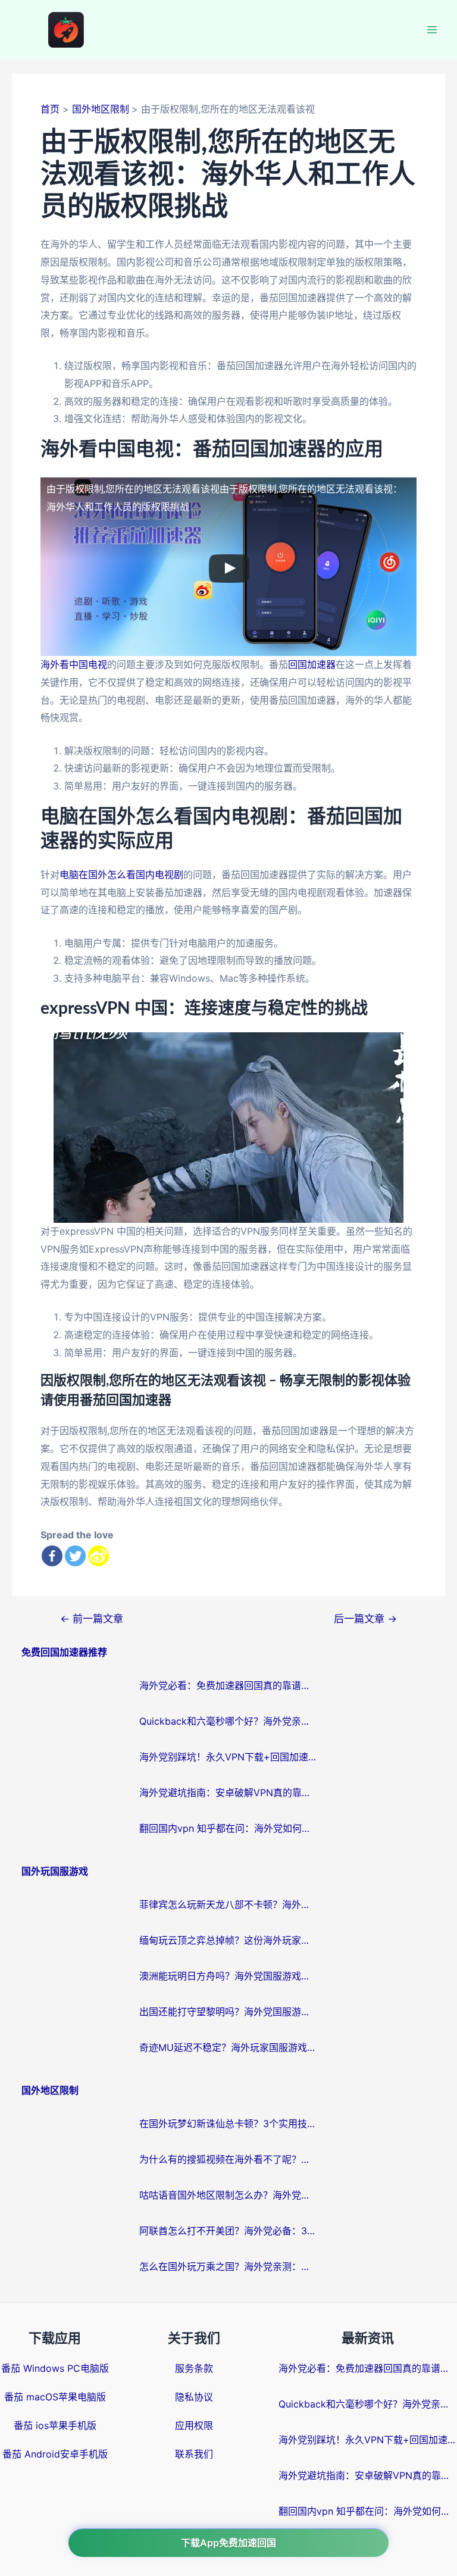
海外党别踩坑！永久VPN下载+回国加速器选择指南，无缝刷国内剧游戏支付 (228, 1757)
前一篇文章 (92, 1618)
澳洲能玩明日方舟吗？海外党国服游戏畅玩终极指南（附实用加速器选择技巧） (228, 1976)
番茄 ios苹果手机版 (55, 2425)
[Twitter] (75, 1556)
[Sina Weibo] (98, 1556)
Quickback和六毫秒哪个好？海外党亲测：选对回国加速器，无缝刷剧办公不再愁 (228, 1721)
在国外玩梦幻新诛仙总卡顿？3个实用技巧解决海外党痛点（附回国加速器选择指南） (228, 2124)
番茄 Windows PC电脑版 (55, 2368)
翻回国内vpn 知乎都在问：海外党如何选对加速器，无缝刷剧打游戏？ (228, 1828)
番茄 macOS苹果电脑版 (55, 2397)
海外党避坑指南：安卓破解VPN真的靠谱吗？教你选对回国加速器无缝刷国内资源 (228, 1793)
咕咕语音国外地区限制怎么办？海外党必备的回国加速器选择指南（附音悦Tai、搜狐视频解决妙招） (228, 2195)
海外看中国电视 (74, 664)
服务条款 (194, 2368)
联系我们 (194, 2454)
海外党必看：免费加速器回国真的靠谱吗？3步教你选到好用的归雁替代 (228, 1685)
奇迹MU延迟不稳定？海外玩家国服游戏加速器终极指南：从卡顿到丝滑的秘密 (228, 2047)
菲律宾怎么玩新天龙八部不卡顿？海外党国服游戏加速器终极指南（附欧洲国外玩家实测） (228, 1904)
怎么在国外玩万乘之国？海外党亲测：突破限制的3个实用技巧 (228, 2266)
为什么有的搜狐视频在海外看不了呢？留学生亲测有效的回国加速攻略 (228, 2159)
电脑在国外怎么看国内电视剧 (121, 875)
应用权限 (194, 2425)
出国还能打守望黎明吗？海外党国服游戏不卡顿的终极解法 (228, 2012)
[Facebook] (52, 1556)
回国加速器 (312, 664)
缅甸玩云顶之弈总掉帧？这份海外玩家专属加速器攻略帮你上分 (228, 1940)
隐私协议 (194, 2397)
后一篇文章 (365, 1618)
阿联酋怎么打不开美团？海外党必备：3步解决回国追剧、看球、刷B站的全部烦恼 (228, 2231)
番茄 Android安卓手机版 (55, 2454)
